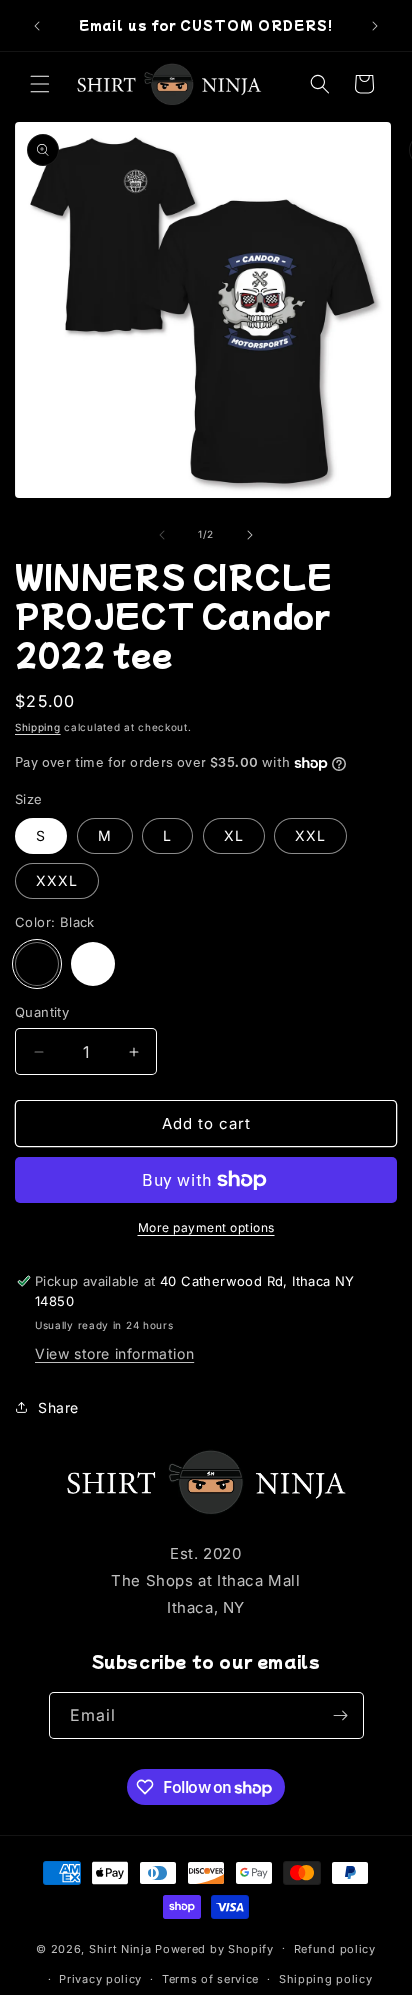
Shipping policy (326, 1979)
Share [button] (58, 1407)
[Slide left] (162, 535)
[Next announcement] (375, 26)
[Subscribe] (341, 1715)
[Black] (37, 964)
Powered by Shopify (214, 1948)
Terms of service (210, 1979)
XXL (310, 835)
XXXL (57, 880)
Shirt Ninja (122, 1948)
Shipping (38, 727)
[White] (93, 964)
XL (234, 835)
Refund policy (335, 1949)
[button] (40, 84)
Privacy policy (100, 1979)
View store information (114, 1353)
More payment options (206, 1227)
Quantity (42, 1012)
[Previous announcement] (37, 26)
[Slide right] (250, 535)
